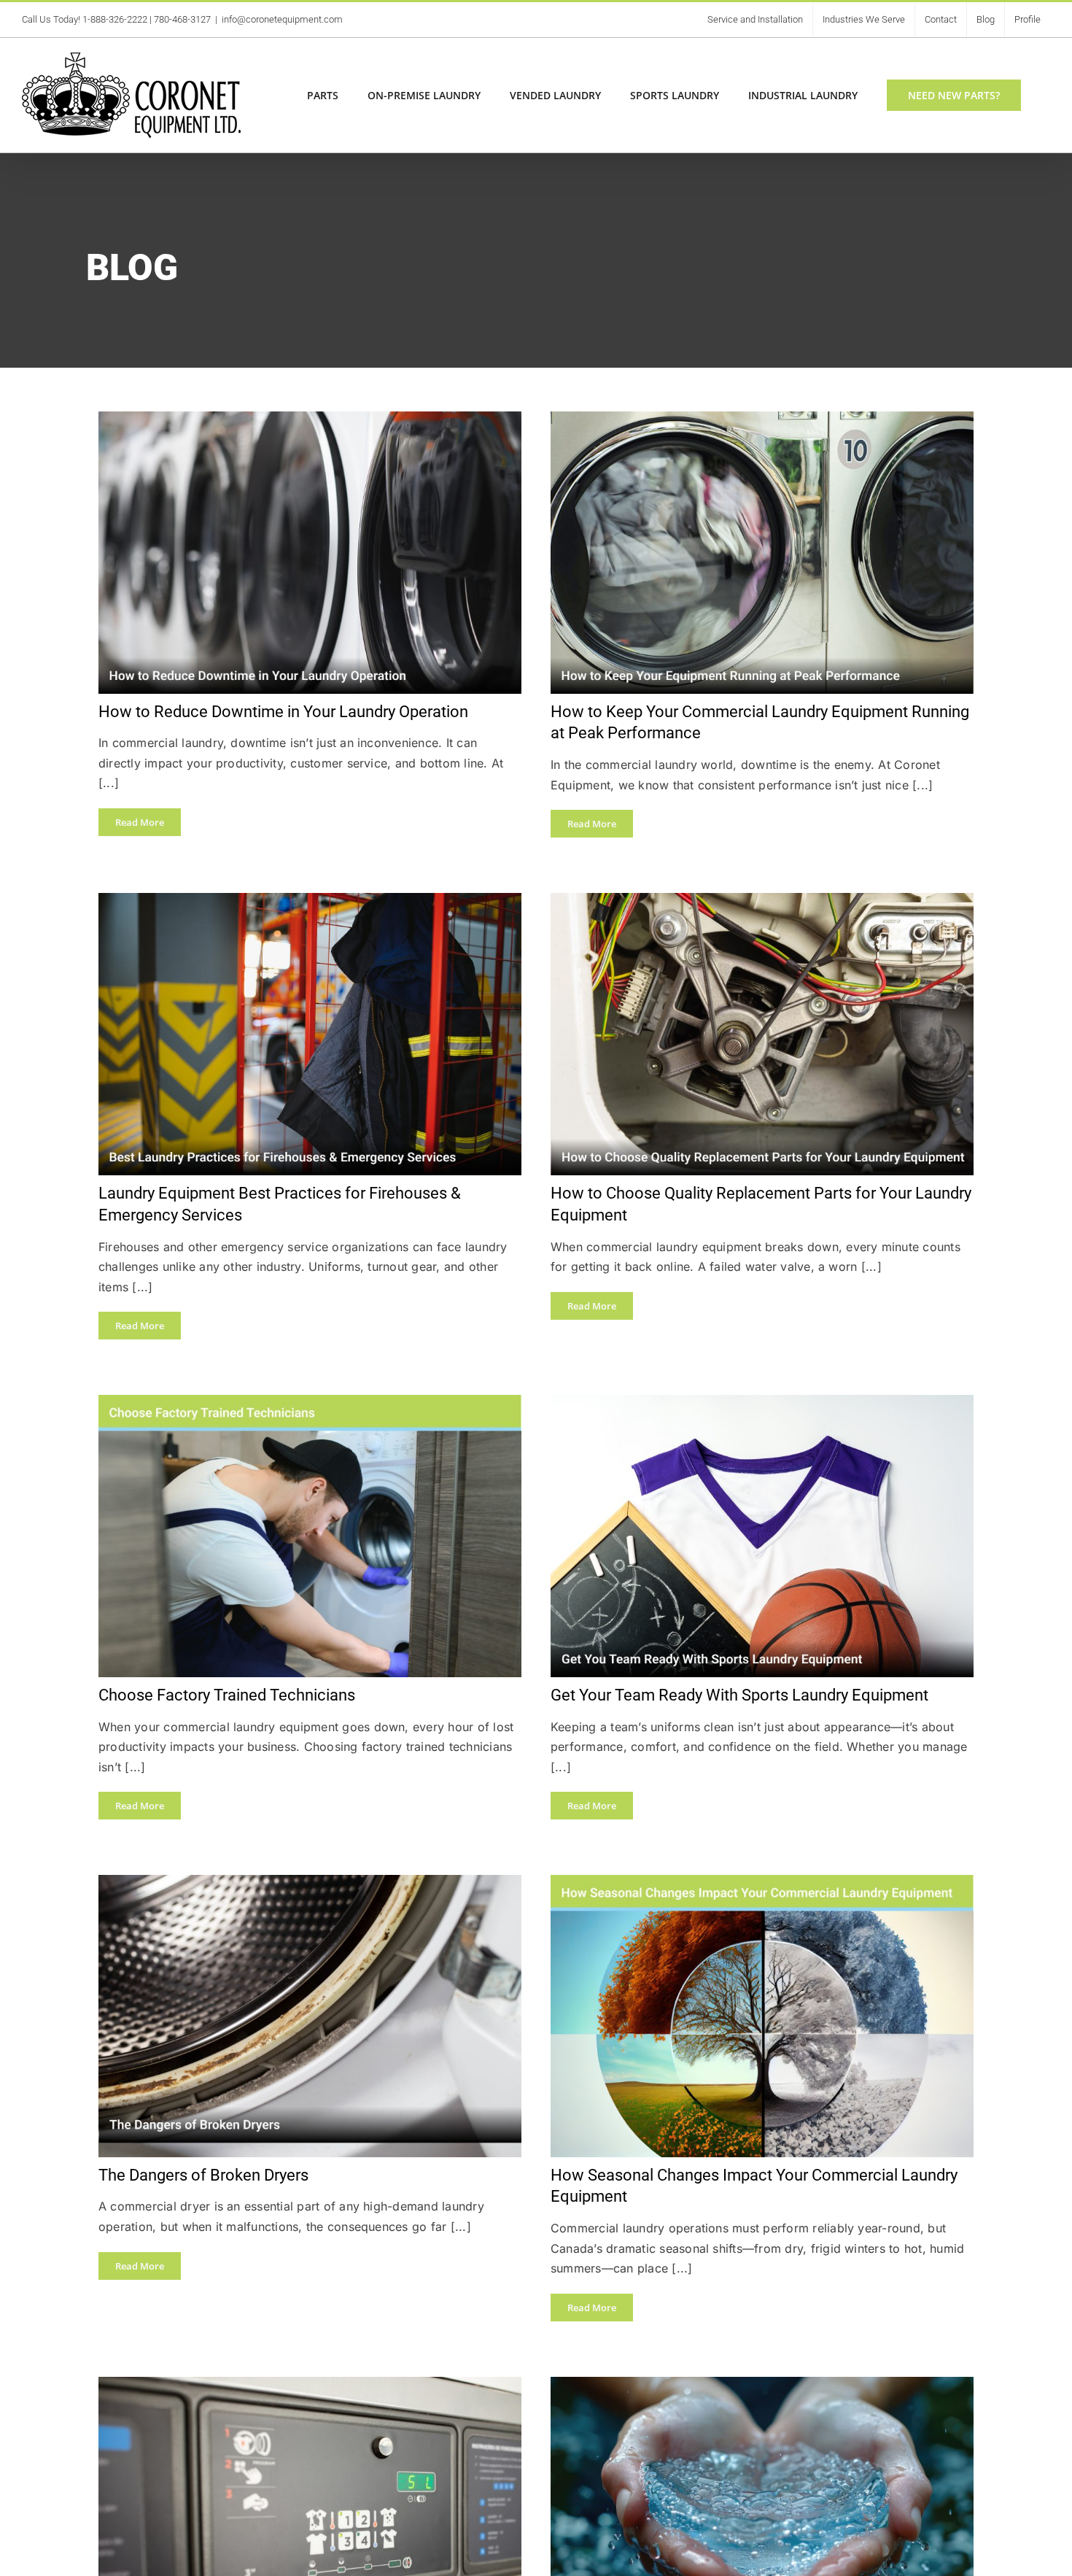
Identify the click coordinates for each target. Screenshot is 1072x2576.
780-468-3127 (182, 19)
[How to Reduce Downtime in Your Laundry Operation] (310, 419)
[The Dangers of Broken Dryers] (310, 1883)
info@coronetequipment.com (282, 19)
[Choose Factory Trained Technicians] (310, 1403)
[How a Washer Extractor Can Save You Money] (762, 2384)
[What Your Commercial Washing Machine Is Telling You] (310, 2384)
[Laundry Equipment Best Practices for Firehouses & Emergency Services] (310, 901)
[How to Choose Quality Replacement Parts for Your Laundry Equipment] (762, 901)
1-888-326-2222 (115, 19)
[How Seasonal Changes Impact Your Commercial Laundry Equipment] (762, 1883)
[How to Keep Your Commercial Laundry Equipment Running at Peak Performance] (762, 419)
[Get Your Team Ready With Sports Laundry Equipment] (762, 1403)
